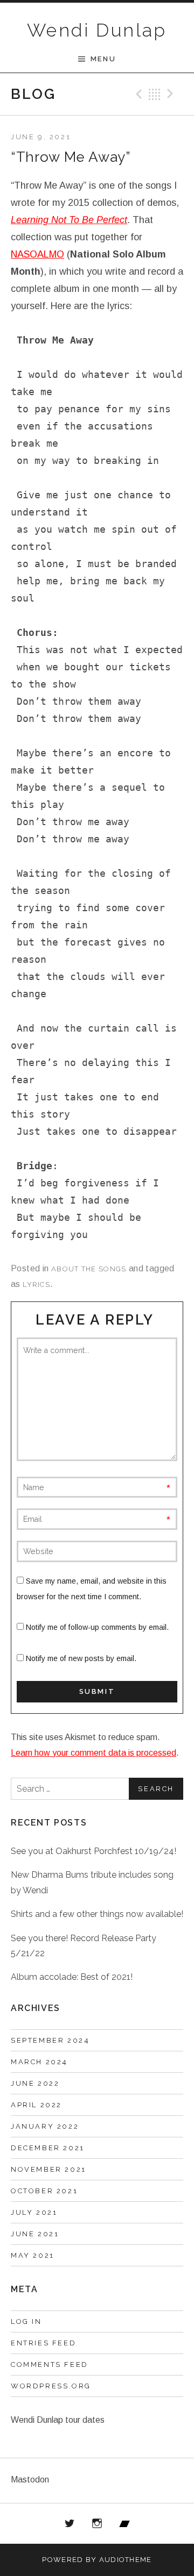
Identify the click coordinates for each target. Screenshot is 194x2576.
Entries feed (43, 2343)
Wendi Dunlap (97, 30)
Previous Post (137, 94)
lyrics (36, 1285)
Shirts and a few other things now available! (97, 1914)
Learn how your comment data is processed (93, 1753)
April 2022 (36, 2105)
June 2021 (35, 2234)
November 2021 (48, 2169)
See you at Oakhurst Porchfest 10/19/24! (93, 1851)
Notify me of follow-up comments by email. (97, 1627)
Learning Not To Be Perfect (69, 220)
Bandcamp (124, 2524)
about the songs (89, 1269)
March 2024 (39, 2062)
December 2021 (48, 2148)
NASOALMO (37, 254)
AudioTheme (126, 2560)
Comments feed (50, 2364)
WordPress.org (51, 2386)
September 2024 (50, 2040)
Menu (103, 59)
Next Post (172, 94)
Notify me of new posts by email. (81, 1658)
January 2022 (45, 2126)
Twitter (70, 2524)
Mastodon (30, 2480)
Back (155, 94)
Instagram (97, 2524)
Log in (26, 2321)
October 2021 (44, 2191)
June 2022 (35, 2083)
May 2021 (33, 2255)
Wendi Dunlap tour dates (58, 2420)
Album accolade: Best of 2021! (72, 1977)
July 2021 (34, 2212)
